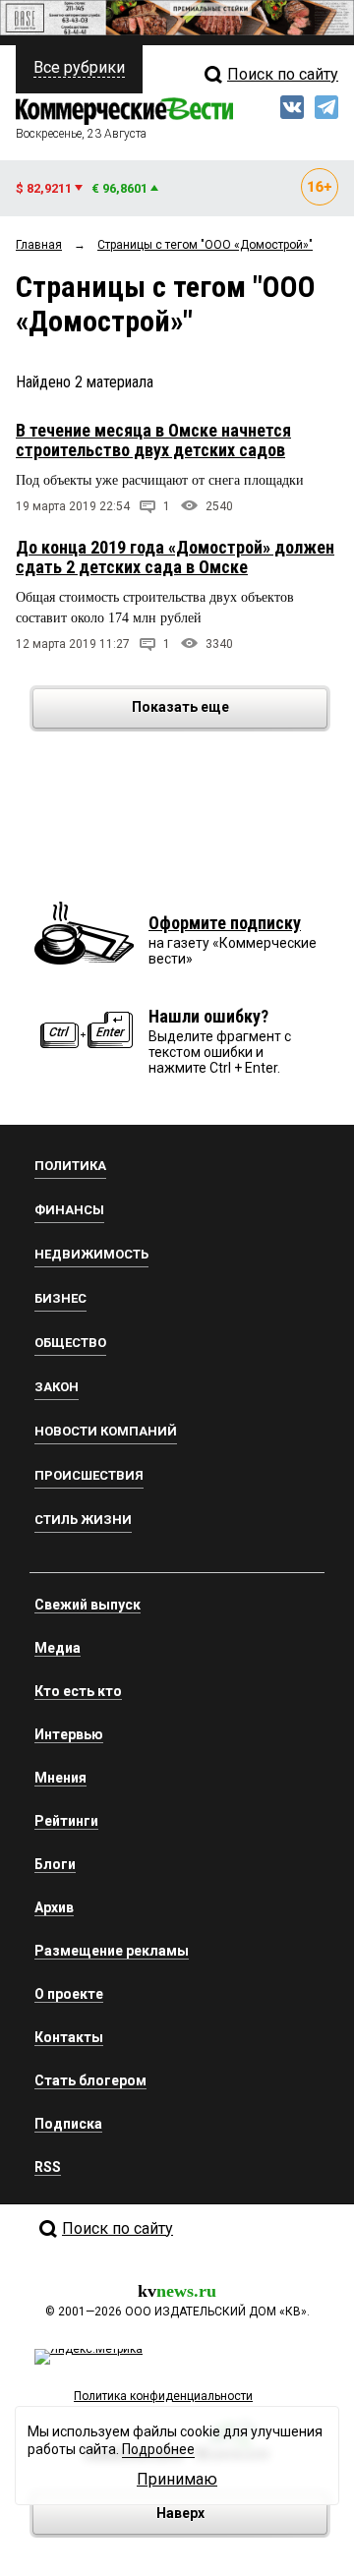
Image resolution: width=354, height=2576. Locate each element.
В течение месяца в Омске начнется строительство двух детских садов (153, 440)
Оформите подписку (225, 923)
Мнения (60, 1778)
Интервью (69, 1734)
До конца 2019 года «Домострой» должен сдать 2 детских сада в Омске (175, 557)
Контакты (69, 2037)
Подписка (68, 2124)
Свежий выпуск (88, 1605)
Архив (54, 1907)
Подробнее (158, 2449)
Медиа (58, 1648)
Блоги (55, 1864)
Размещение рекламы (112, 1951)
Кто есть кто (78, 1691)
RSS (48, 2167)
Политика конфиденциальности (163, 2396)
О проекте (69, 1994)
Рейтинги (66, 1821)
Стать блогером (90, 2080)
